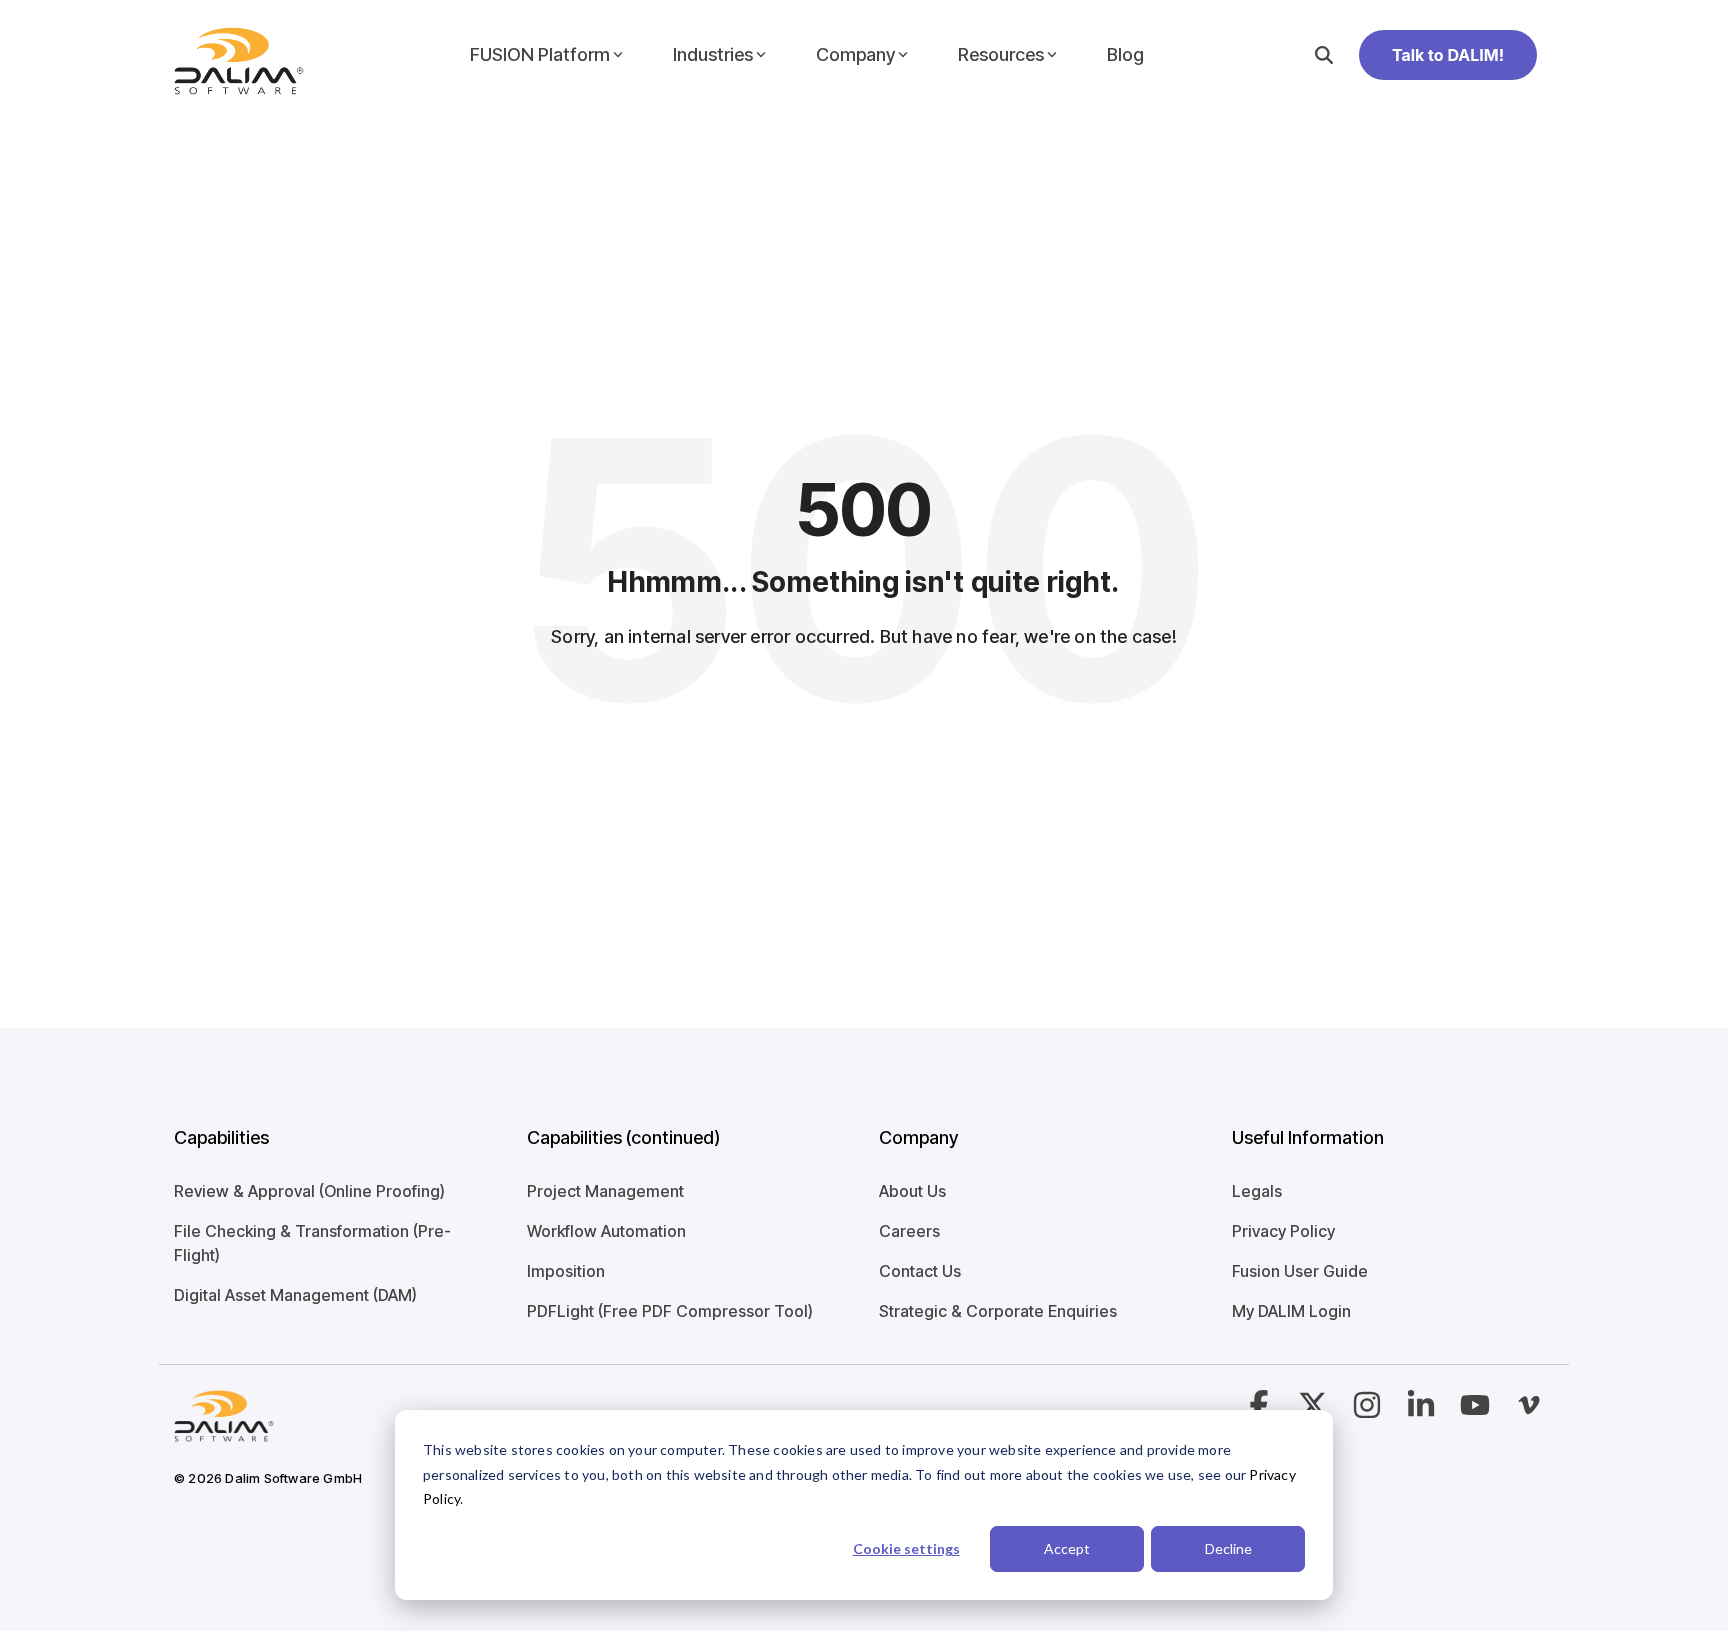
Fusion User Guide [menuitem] (1300, 1271)
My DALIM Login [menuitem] (1291, 1311)
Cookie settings (906, 1548)
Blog (1125, 54)
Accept (1067, 1548)
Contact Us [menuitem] (920, 1271)
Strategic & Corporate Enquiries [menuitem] (998, 1311)
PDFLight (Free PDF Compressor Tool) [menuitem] (670, 1311)
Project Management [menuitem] (605, 1191)
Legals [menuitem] (1257, 1191)
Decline (1228, 1548)
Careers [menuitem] (909, 1231)
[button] (1369, 1411)
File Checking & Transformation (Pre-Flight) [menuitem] (312, 1243)
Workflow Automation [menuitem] (606, 1231)
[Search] (1324, 55)
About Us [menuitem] (912, 1191)
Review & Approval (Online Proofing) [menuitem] (309, 1191)
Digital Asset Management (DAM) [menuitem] (295, 1295)
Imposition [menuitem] (566, 1271)
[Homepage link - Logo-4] (224, 1430)
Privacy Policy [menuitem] (1283, 1231)
